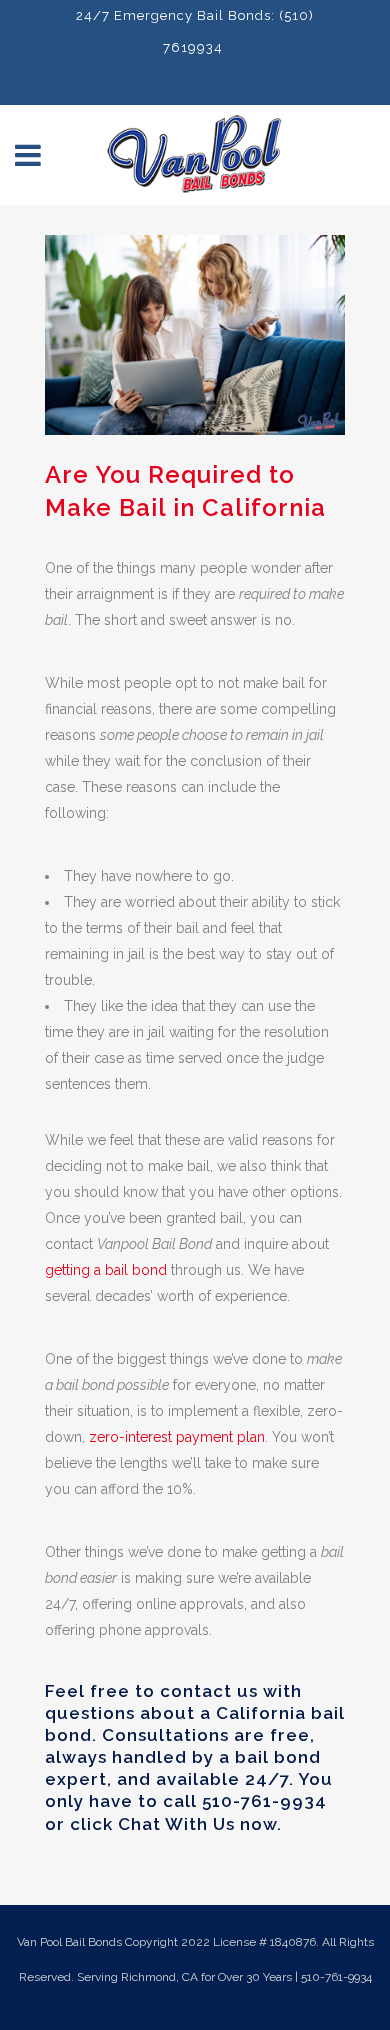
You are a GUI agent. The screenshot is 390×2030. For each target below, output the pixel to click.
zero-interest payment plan (177, 1437)
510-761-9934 (264, 1801)
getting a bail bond (106, 1270)
